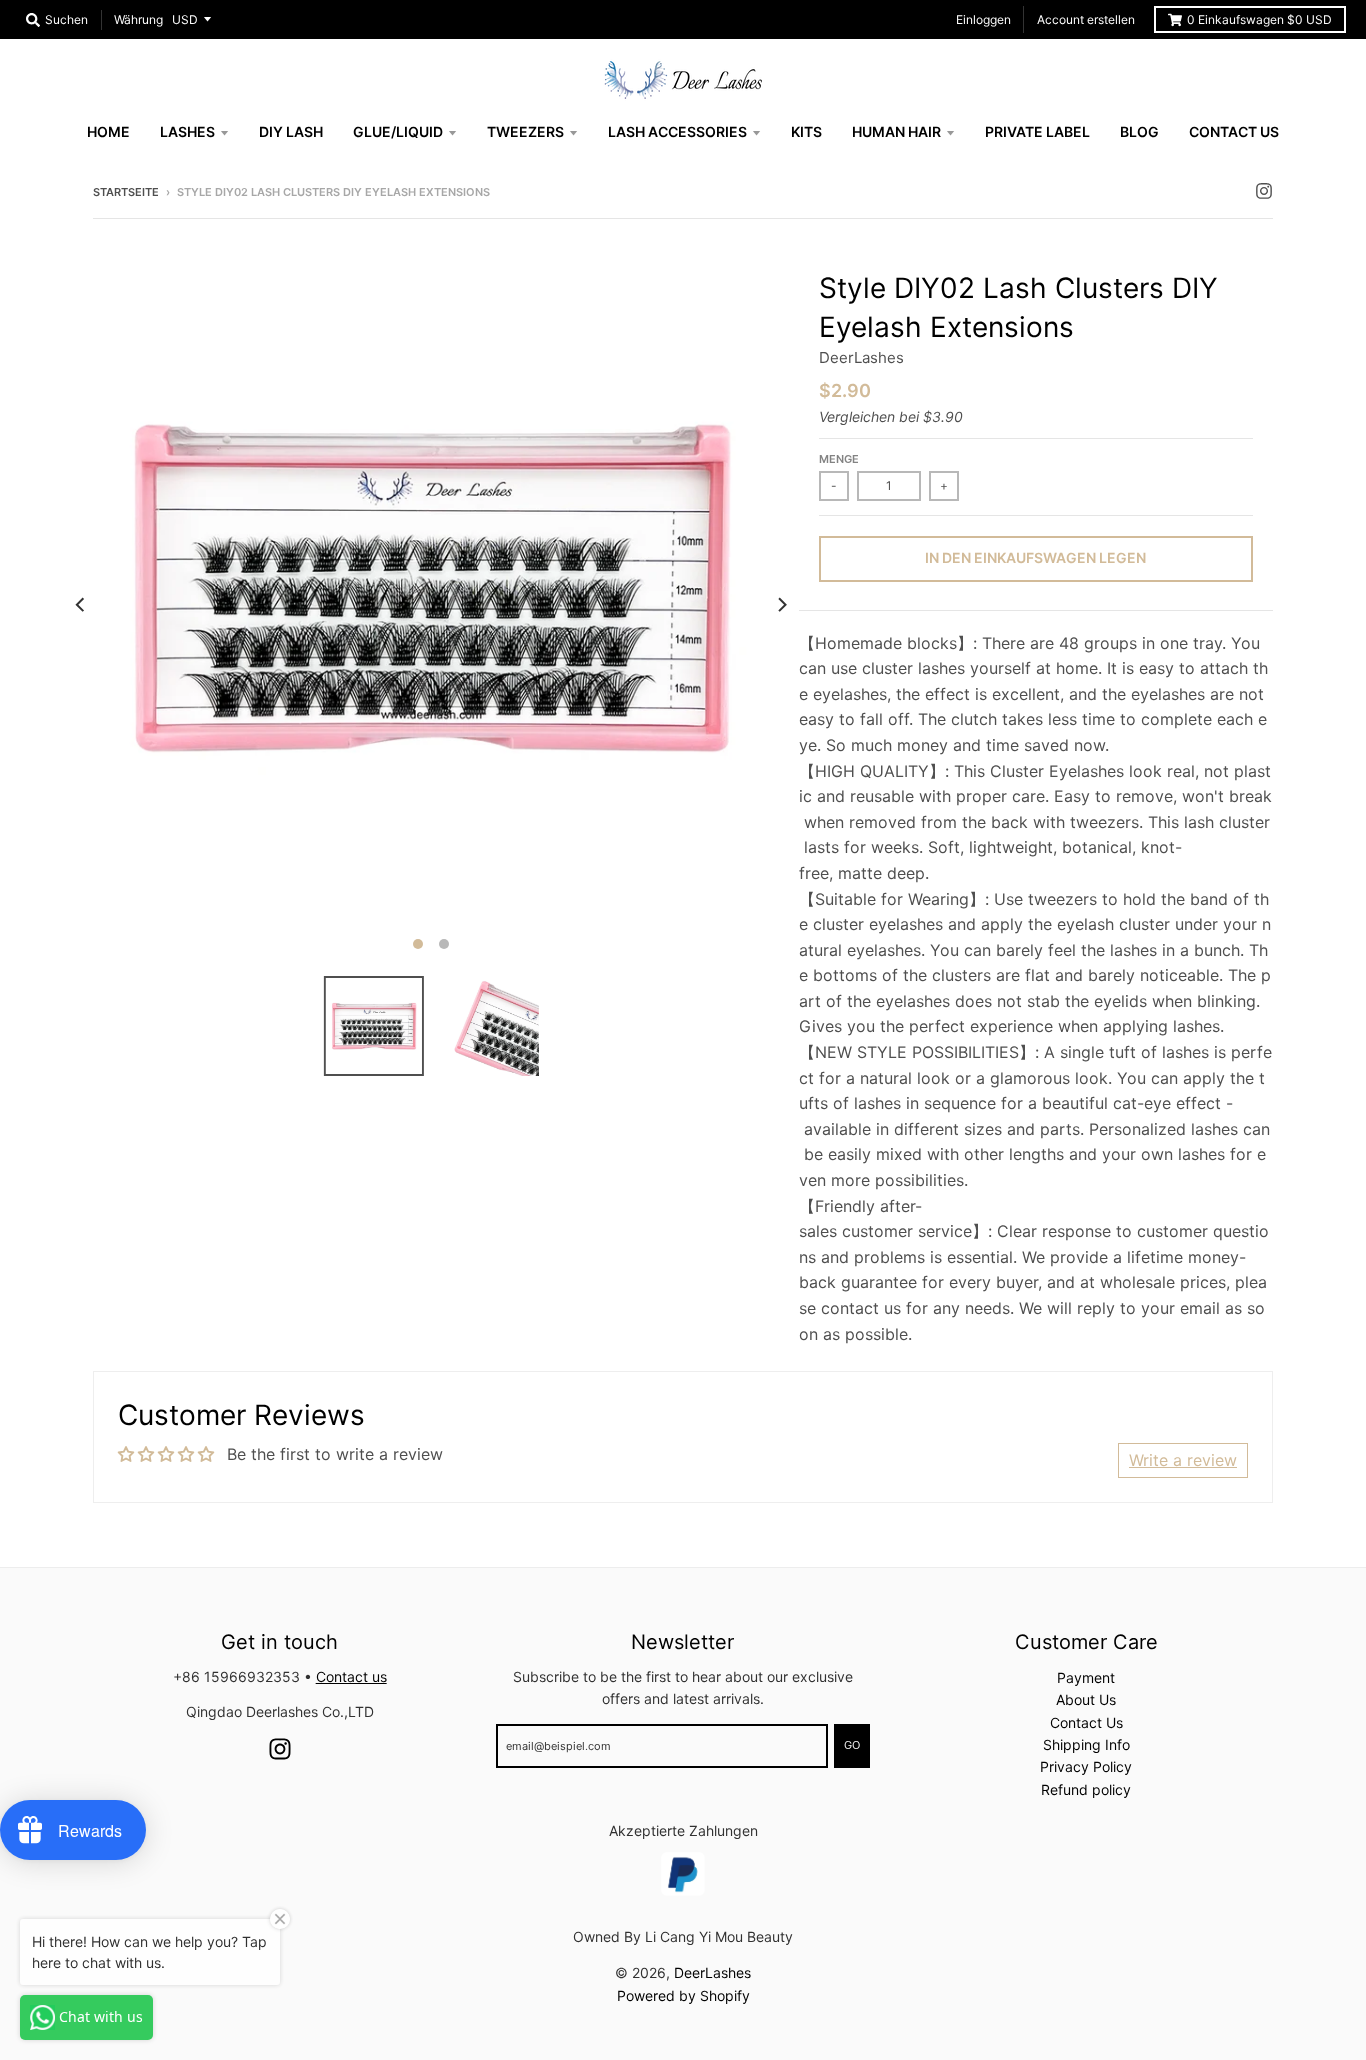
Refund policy (1086, 1789)
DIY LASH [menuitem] (291, 131)
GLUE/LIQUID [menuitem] (398, 131)
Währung (138, 19)
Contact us (351, 1676)
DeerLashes (861, 357)
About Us (1086, 1699)
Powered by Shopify (683, 1995)
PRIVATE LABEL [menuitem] (1037, 131)
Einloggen (983, 19)
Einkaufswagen (1259, 19)
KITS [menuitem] (806, 131)
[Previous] (81, 605)
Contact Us (1086, 1722)
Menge (839, 459)
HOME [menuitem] (108, 131)
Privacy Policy (1086, 1766)
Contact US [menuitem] (1234, 131)
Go (852, 1745)
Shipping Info (1086, 1744)
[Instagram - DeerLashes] (1264, 191)
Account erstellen (1086, 19)
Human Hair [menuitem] (896, 131)
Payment (1086, 1677)
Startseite (126, 192)
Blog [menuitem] (1139, 131)
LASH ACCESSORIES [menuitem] (677, 131)
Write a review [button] (1183, 1460)
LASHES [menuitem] (187, 131)
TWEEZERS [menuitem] (525, 131)
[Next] (781, 605)
